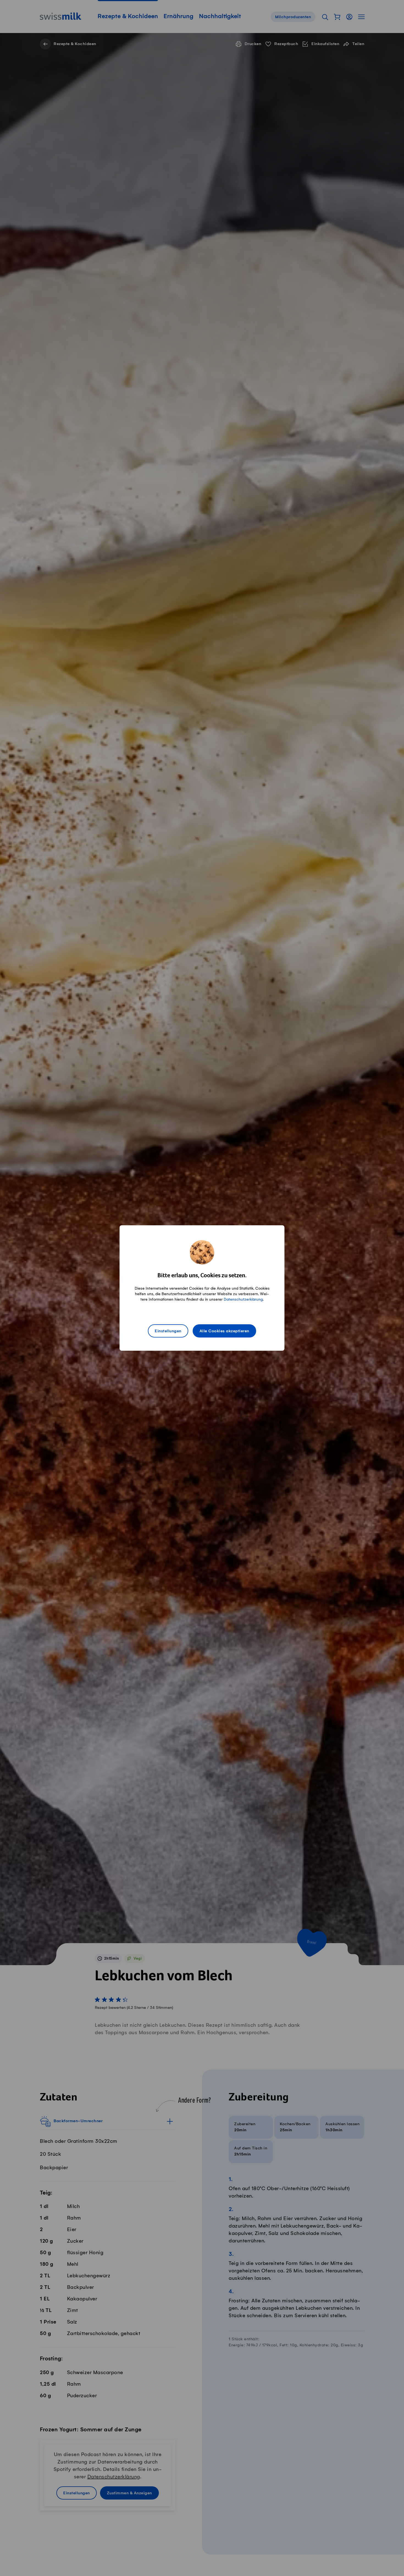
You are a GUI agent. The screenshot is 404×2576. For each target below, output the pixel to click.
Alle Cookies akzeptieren (224, 1331)
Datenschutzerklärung (243, 1299)
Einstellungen (168, 1331)
